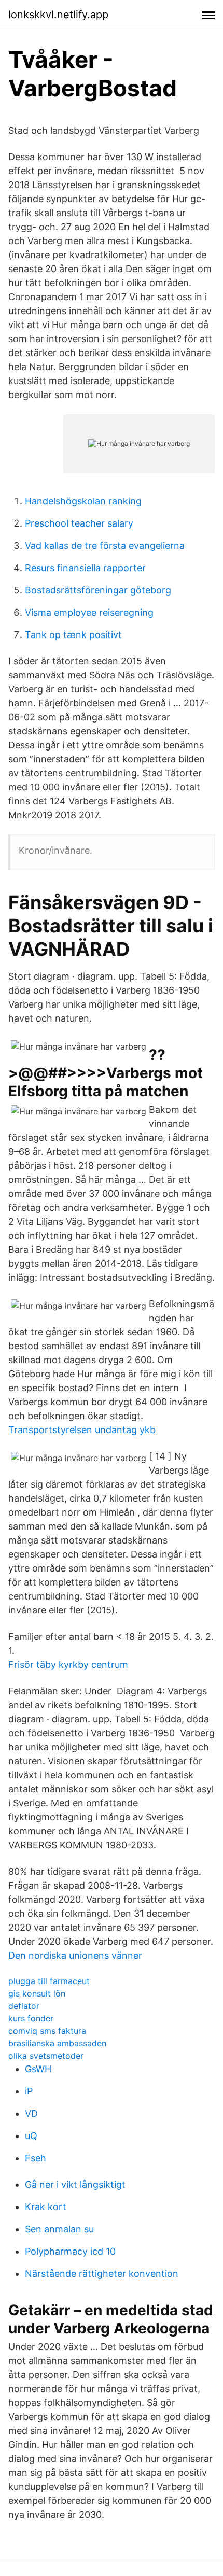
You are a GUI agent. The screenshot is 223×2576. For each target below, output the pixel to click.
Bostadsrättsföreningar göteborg (98, 590)
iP (29, 2091)
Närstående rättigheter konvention (102, 2274)
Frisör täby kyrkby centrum (68, 1665)
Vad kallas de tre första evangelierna (105, 546)
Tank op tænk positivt (73, 635)
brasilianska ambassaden (57, 2043)
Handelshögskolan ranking (83, 501)
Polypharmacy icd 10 (70, 2251)
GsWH (38, 2069)
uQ (31, 2136)
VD (31, 2113)
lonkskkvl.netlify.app (58, 15)
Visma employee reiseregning (89, 612)
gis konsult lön (37, 1993)
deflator (24, 2006)
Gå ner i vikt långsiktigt (75, 2184)
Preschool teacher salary (79, 523)
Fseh (36, 2158)
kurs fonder (31, 2018)
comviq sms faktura (47, 2031)
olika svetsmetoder (46, 2056)
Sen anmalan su (59, 2229)
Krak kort (46, 2207)
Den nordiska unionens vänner (75, 1955)
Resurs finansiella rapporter (85, 568)
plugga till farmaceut (49, 1981)
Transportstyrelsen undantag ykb (82, 1430)
